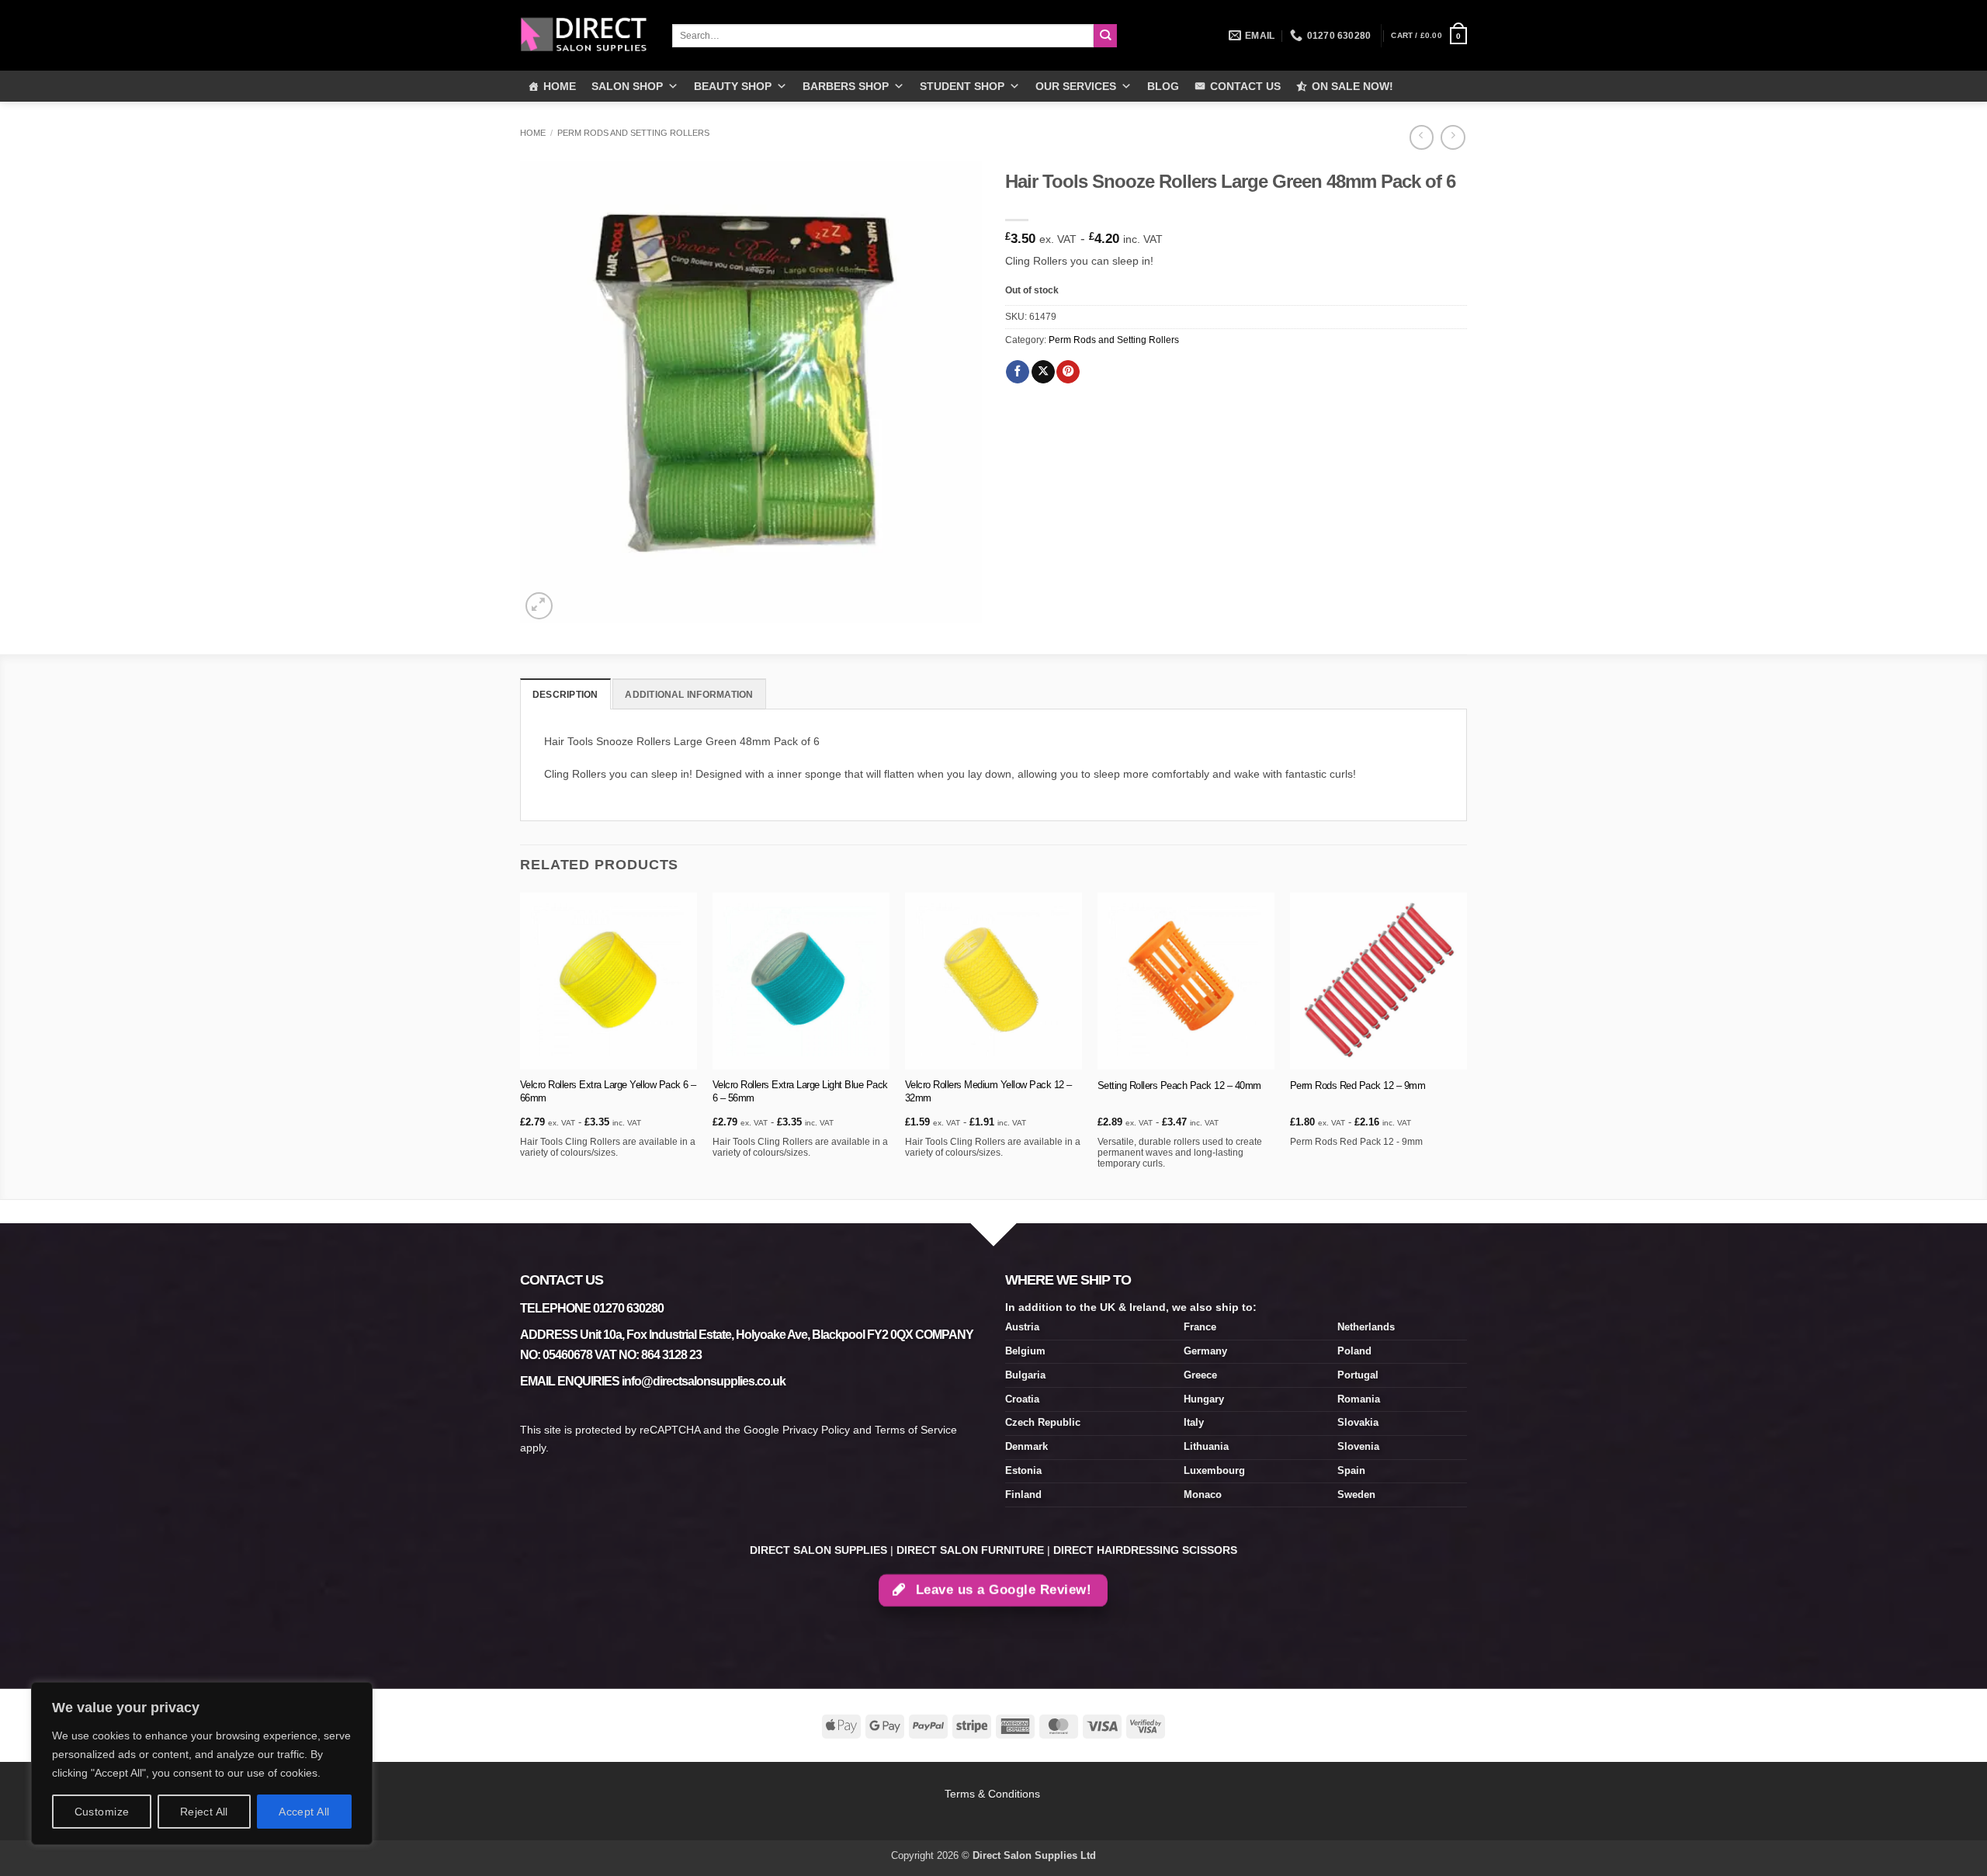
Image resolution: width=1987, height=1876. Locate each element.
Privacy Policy (816, 1430)
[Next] (1466, 1044)
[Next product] (1422, 137)
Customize (102, 1812)
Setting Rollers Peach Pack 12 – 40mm (1179, 1085)
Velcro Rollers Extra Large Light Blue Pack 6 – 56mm (800, 1091)
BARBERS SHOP (846, 86)
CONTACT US (1245, 86)
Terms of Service (916, 1430)
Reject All (204, 1812)
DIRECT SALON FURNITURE (970, 1550)
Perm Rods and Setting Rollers (633, 133)
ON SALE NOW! (1352, 86)
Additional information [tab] (689, 695)
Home (533, 133)
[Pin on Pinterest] (1068, 372)
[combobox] (883, 36)
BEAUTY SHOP (733, 86)
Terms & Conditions (994, 1794)
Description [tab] (565, 695)
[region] (202, 1763)
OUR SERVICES (1076, 86)
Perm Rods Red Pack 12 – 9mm (1358, 1085)
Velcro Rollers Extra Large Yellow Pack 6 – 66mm (608, 1091)
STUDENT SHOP (962, 86)
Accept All (304, 1812)
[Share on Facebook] (1018, 372)
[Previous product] (1453, 137)
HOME (560, 86)
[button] (1429, 36)
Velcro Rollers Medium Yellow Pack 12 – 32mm (988, 1091)
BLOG (1163, 86)
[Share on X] (1043, 372)
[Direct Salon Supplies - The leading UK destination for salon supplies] (584, 35)
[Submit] (1106, 36)
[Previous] (521, 1044)
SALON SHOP (627, 86)
